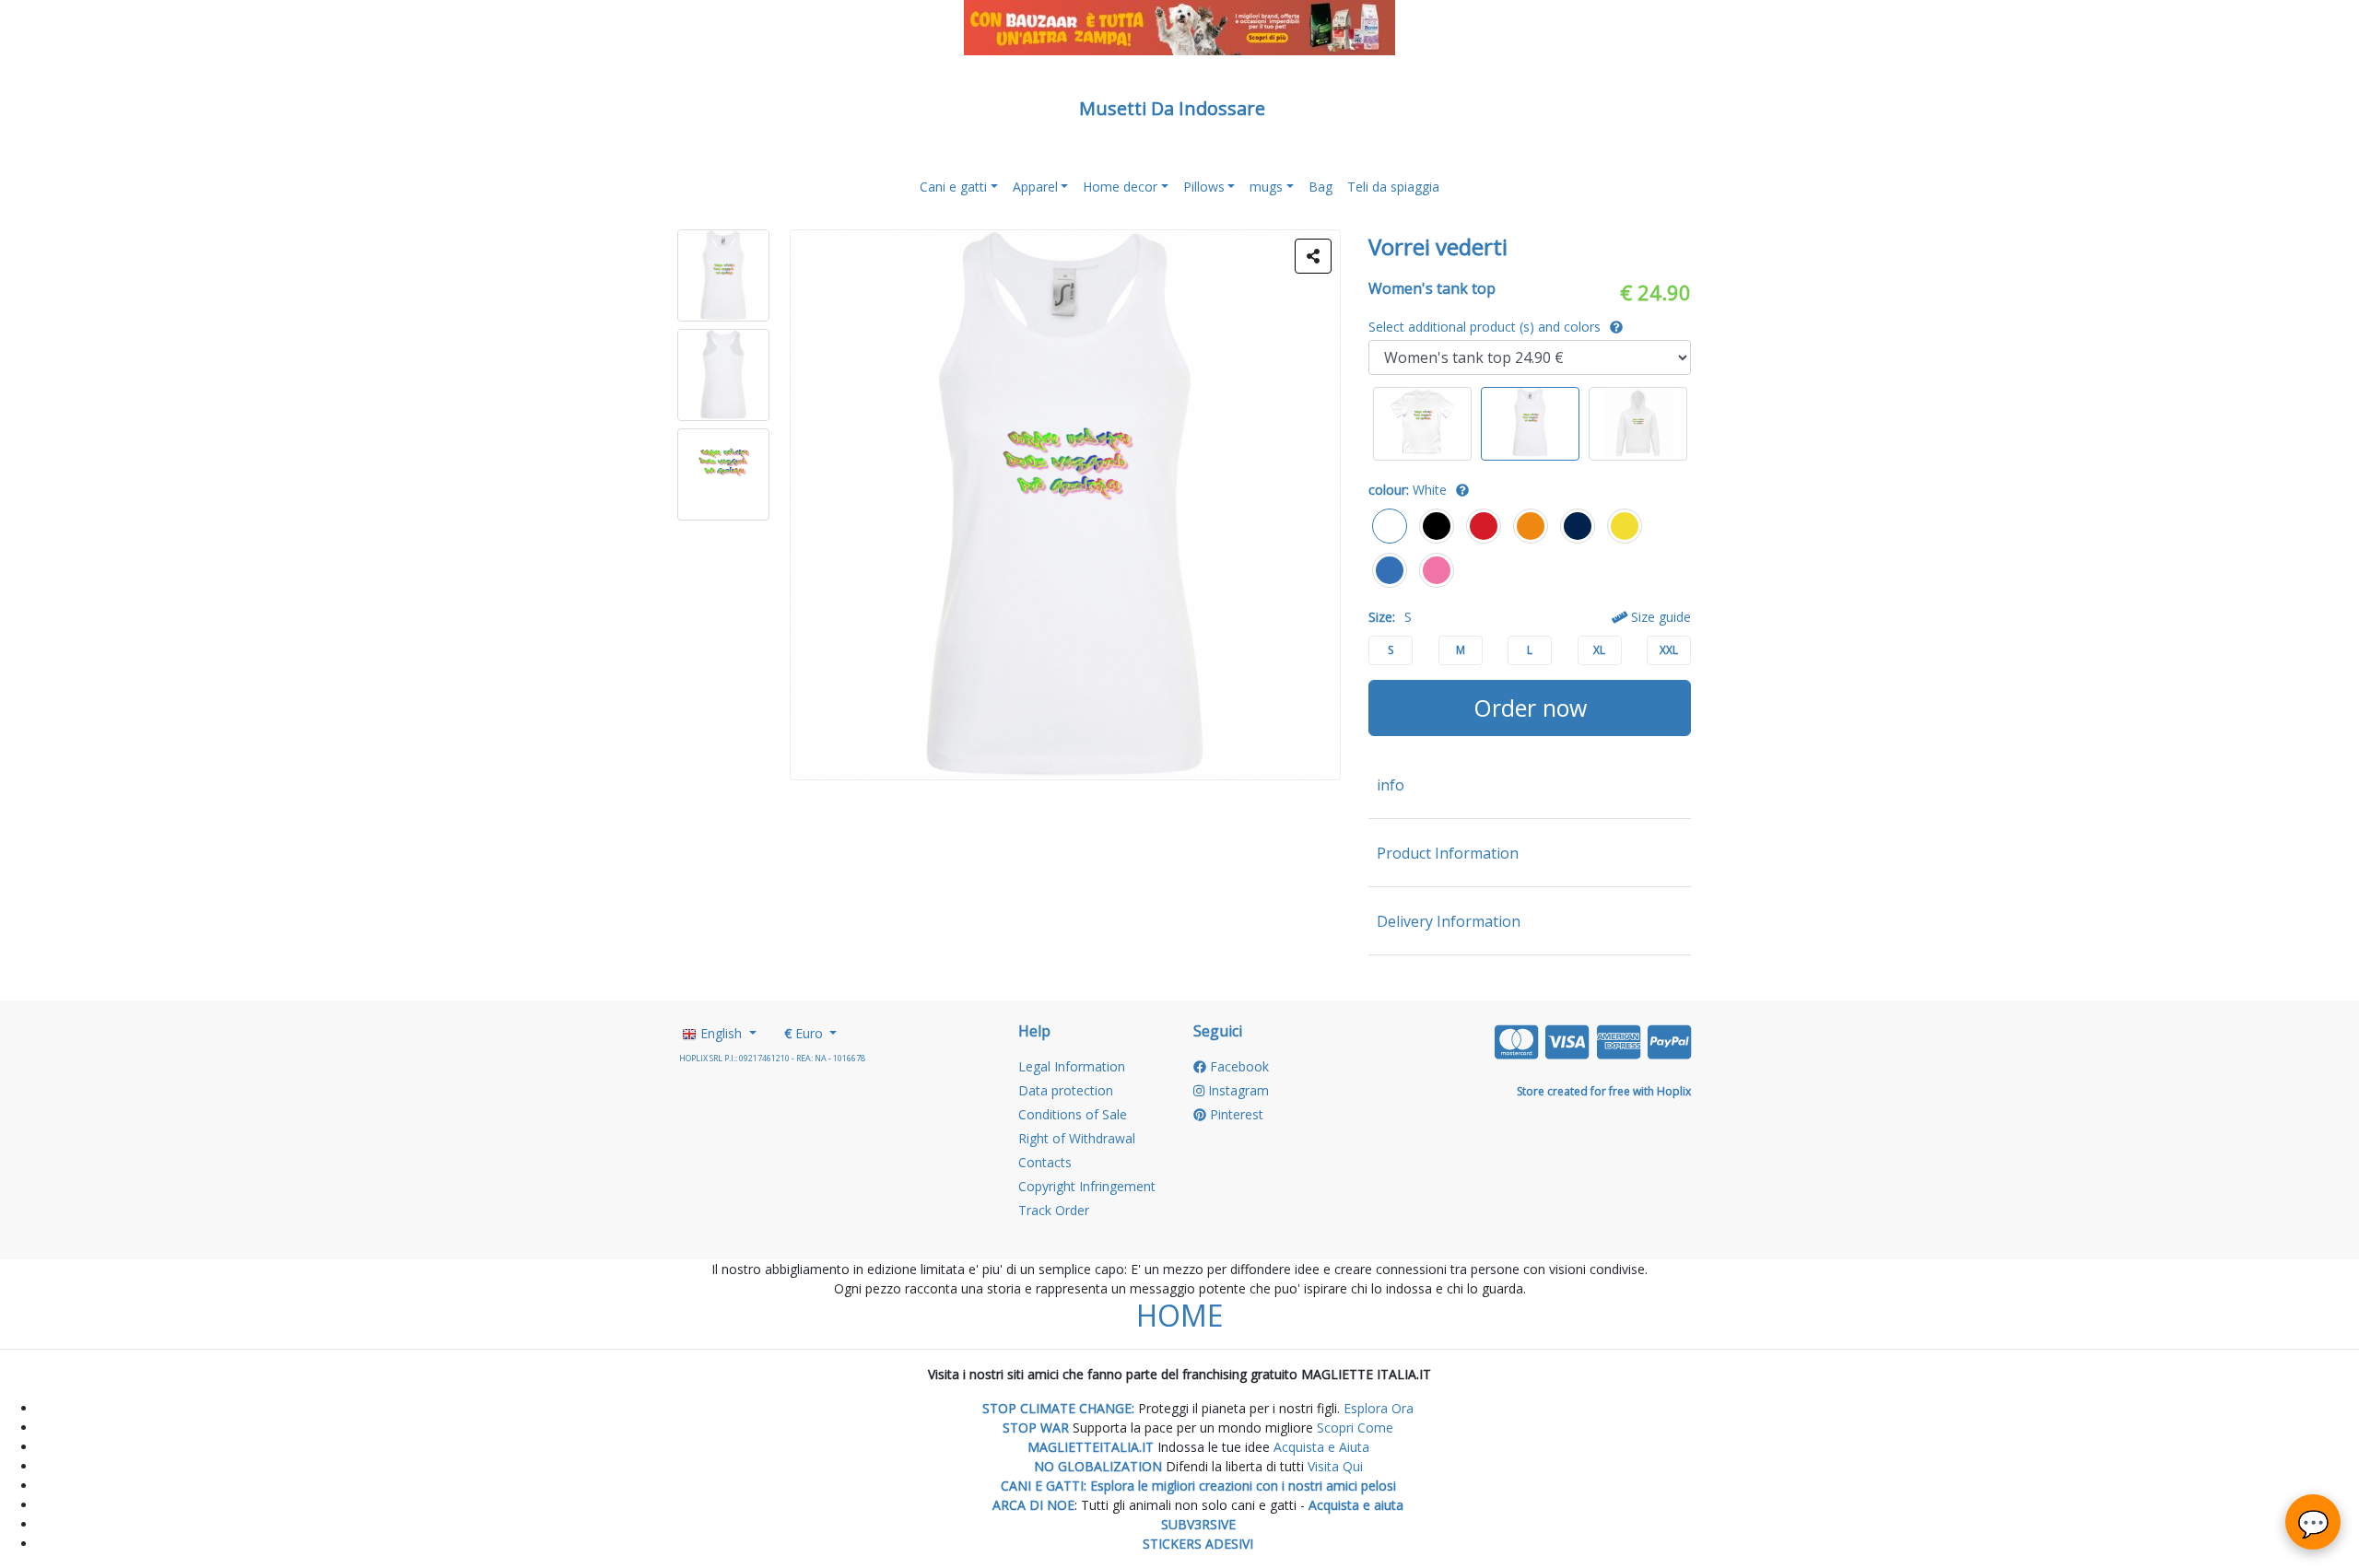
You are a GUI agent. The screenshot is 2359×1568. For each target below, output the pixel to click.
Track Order (1054, 1210)
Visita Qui (1335, 1466)
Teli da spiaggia (1393, 187)
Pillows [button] (1204, 187)
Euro (805, 1033)
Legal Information (1072, 1066)
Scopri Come (1355, 1428)
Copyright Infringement (1087, 1186)
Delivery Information (1449, 921)
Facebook (1238, 1066)
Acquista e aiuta (1356, 1505)
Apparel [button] (1035, 187)
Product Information (1448, 853)
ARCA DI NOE (1033, 1505)
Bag (1320, 187)
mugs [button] (1266, 187)
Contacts (1045, 1162)
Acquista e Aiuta (1321, 1447)
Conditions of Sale (1073, 1114)
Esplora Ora (1377, 1408)
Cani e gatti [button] (953, 187)
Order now (1530, 708)
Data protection (1066, 1090)
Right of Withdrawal (1077, 1138)
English (721, 1033)
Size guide (1659, 617)
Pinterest (1235, 1114)
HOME (1179, 1315)
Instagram (1237, 1090)
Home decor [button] (1120, 187)
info (1391, 785)
